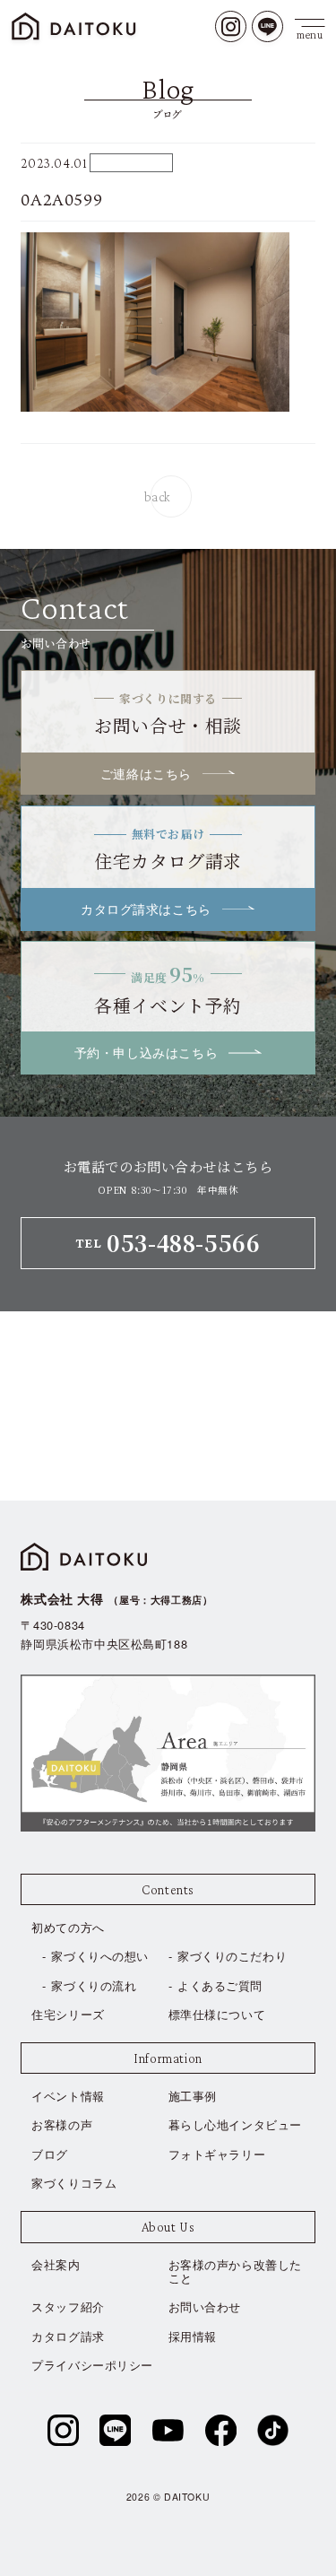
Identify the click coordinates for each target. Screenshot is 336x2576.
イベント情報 (68, 2096)
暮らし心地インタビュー (235, 2124)
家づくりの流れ (94, 1985)
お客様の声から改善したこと (235, 2271)
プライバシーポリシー (92, 2365)
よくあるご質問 (220, 1985)
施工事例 (193, 2096)
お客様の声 (62, 2124)
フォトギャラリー (217, 2154)
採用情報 (193, 2336)
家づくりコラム (74, 2183)
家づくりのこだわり (232, 1956)
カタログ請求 (68, 2336)
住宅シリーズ (68, 2014)
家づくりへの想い (100, 1956)
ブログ (50, 2154)
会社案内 (56, 2264)
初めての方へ (68, 1927)
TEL (168, 1243)
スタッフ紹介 (68, 2306)
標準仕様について (217, 2014)
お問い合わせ (205, 2306)
